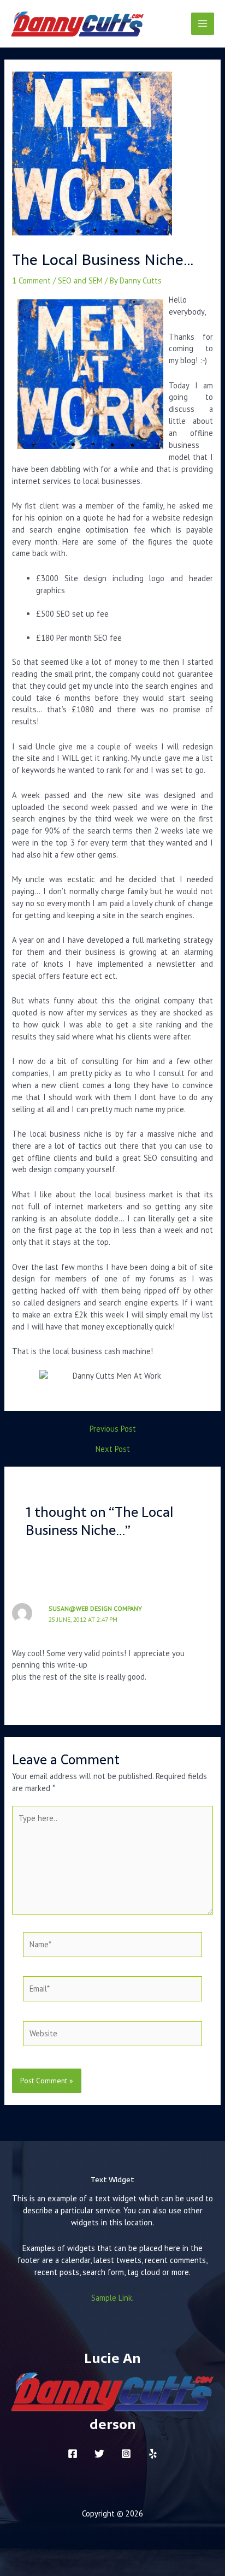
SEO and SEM (80, 280)
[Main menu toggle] (203, 24)
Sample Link (112, 2298)
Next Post (113, 1449)
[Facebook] (73, 2454)
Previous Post (113, 1429)
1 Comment (31, 280)
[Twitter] (99, 2454)
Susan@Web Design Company (95, 1608)
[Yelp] (153, 2454)
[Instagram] (126, 2454)
